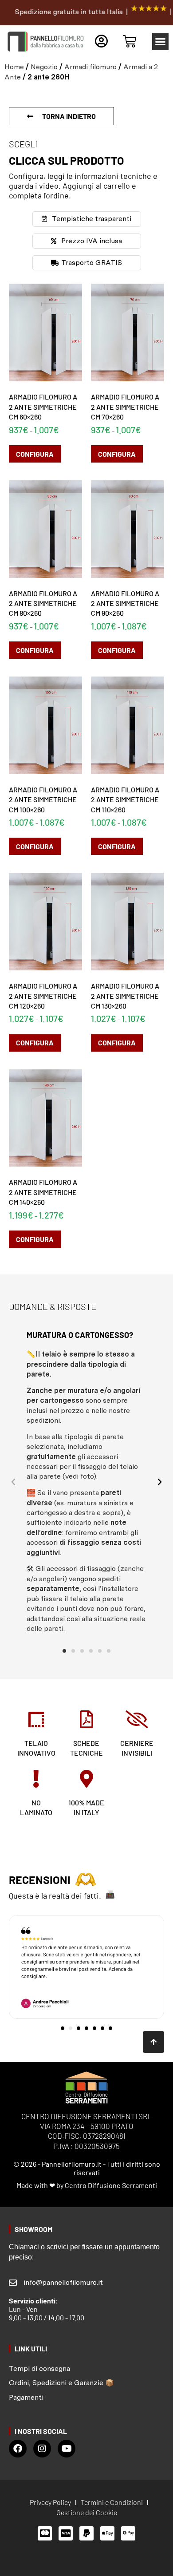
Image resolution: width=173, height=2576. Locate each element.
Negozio (44, 67)
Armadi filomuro (90, 67)
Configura (35, 454)
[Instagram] (42, 2449)
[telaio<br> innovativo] (36, 1719)
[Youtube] (67, 2449)
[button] (161, 42)
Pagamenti (26, 2397)
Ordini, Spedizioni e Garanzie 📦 (61, 2383)
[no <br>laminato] (36, 1778)
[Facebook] (18, 2449)
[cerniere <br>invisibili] (137, 1719)
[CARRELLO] (130, 41)
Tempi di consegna (39, 2368)
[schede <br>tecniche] (86, 1719)
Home (14, 67)
